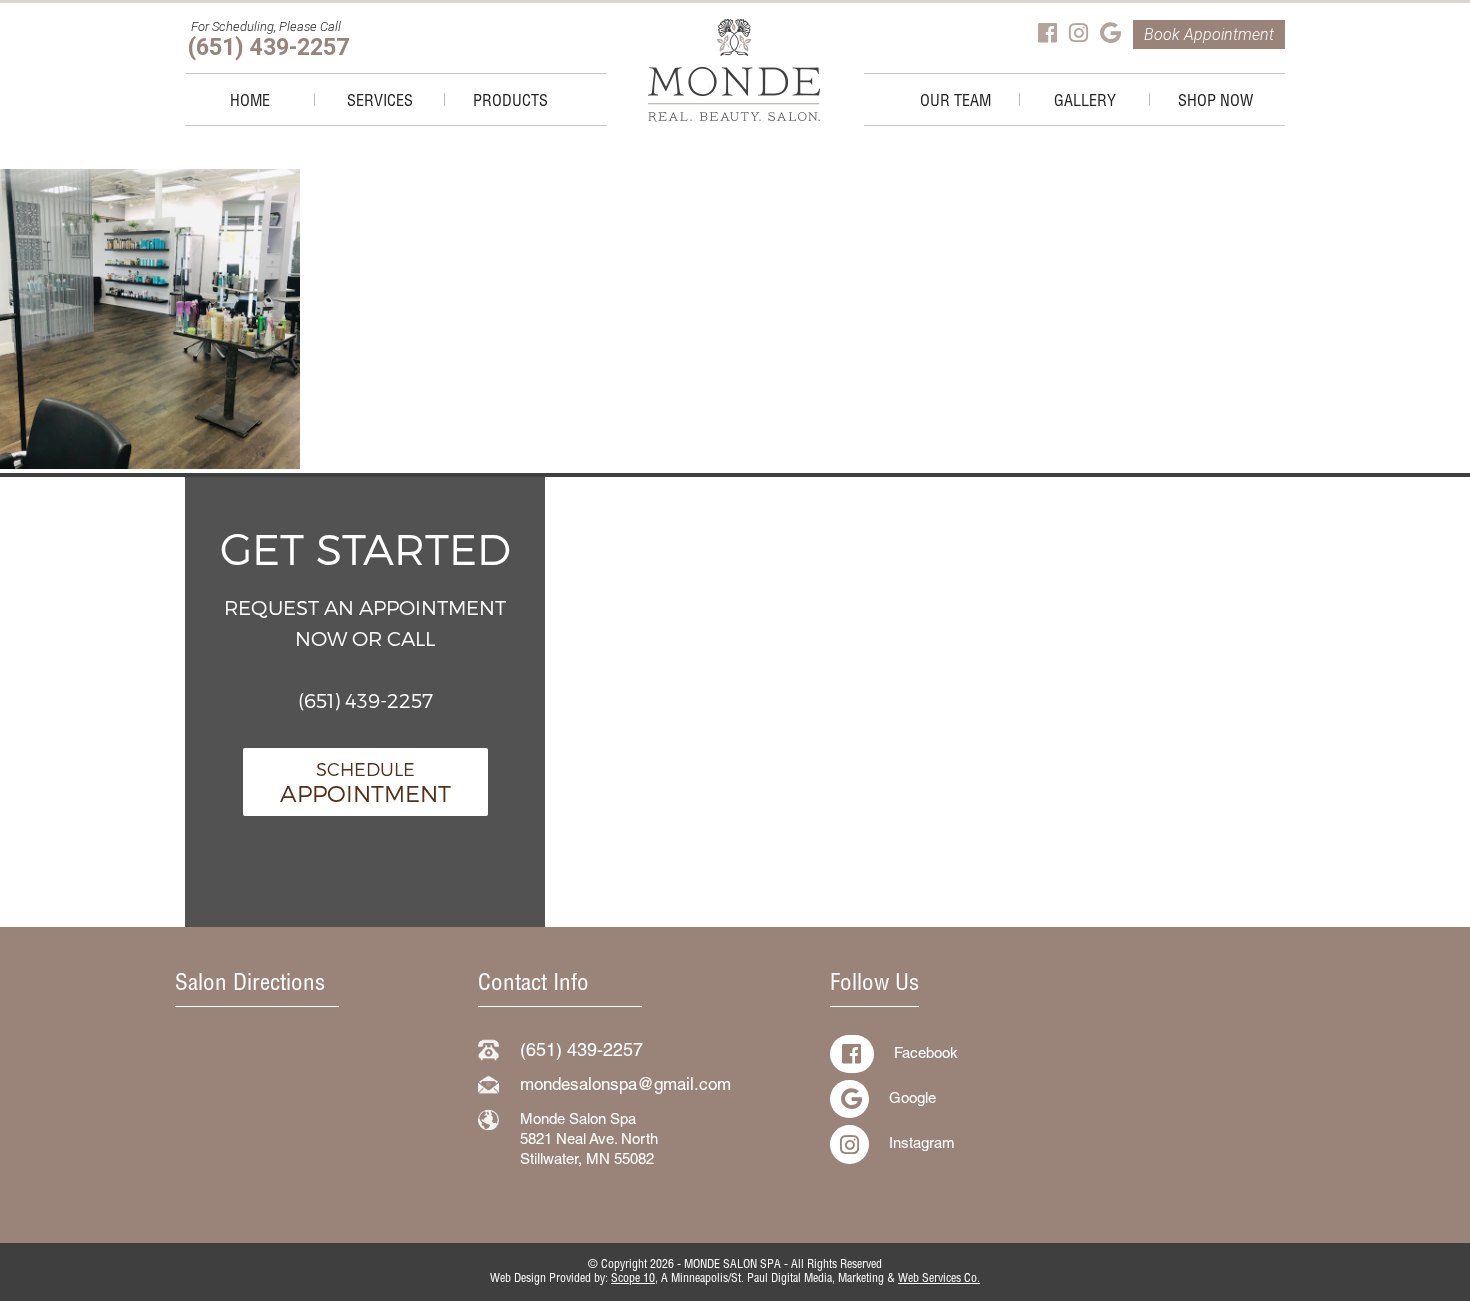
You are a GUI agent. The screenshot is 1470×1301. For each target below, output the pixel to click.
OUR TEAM (955, 103)
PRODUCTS (510, 103)
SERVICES (380, 103)
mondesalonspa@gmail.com (625, 1086)
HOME (250, 103)
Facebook (926, 1054)
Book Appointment (1209, 34)
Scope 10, (634, 1279)
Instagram (922, 1144)
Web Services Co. (939, 1279)
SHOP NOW (1215, 103)
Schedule (365, 782)
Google (912, 1099)
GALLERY (1085, 103)
